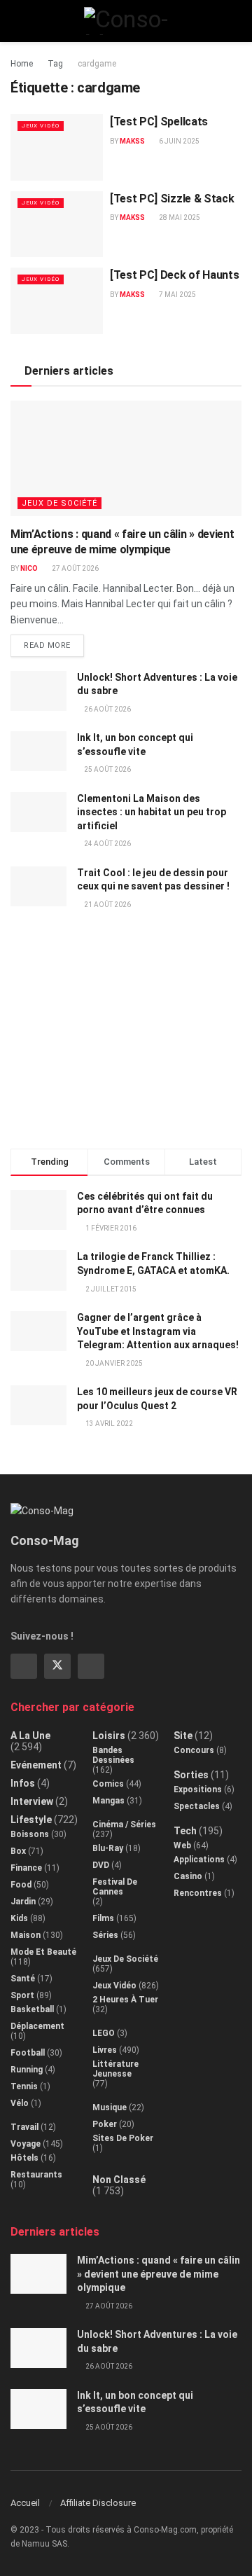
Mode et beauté (43, 1952)
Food (21, 1885)
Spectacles (197, 1806)
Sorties (191, 1775)
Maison (26, 1935)
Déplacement (37, 2026)
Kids (19, 1918)
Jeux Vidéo (41, 126)
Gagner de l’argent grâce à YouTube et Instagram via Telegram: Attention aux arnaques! (158, 1331)
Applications (199, 1860)
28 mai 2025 (179, 217)
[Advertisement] (126, 1035)
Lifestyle (31, 1820)
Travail (24, 2127)
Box (18, 1851)
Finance (26, 1868)
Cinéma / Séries (124, 1824)
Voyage (26, 2144)
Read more (54, 642)
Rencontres (198, 1893)
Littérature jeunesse (115, 2069)
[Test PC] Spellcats (159, 122)
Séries (105, 1935)
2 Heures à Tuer (125, 2000)
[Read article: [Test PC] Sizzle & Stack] (57, 224)
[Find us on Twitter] (57, 1666)
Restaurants (36, 2175)
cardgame (97, 64)
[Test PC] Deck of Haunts (174, 275)
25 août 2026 (107, 769)
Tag (55, 64)
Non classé (119, 2180)
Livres (105, 2050)
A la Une (30, 1736)
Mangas (108, 1801)
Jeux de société (59, 503)
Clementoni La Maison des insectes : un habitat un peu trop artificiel (152, 812)
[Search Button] (236, 21)
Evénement (36, 1765)
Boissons (30, 1834)
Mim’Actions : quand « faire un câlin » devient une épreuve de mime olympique (159, 2274)
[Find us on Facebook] (24, 1666)
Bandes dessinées (113, 1755)
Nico (29, 568)
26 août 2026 (107, 709)
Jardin (23, 1902)
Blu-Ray (108, 1848)
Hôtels (24, 2158)
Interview (32, 1801)
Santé (23, 1979)
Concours (194, 1750)
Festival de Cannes (115, 1887)
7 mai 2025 (177, 295)
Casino (188, 1876)
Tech (185, 1831)
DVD (101, 1865)
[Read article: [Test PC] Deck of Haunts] (57, 300)
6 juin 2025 (178, 141)
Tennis (24, 2086)
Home (22, 64)
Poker (105, 2124)
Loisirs (109, 1736)
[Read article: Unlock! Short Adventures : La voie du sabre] (38, 691)
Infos (23, 1783)
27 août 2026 (75, 568)
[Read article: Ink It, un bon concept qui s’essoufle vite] (38, 751)
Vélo (20, 2103)
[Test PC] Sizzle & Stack (172, 199)
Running (27, 2070)
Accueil (25, 2503)
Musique (110, 2107)
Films (103, 1918)
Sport (22, 1995)
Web (182, 1846)
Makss (132, 141)
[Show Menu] (16, 21)
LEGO (104, 2033)
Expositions (198, 1789)
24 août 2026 (107, 844)
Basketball (32, 2009)
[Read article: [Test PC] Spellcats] (57, 147)
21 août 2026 (107, 905)
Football (28, 2053)
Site (183, 1736)
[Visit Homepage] (126, 21)
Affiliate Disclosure (98, 2503)
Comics (108, 1784)
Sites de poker (123, 2138)
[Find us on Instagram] (91, 1666)
